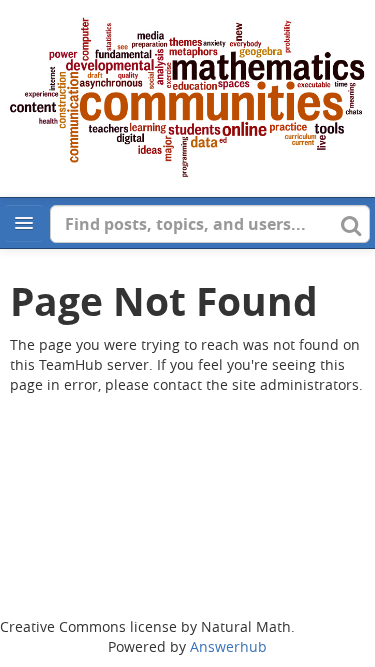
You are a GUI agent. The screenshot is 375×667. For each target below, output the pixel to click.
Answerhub (228, 646)
